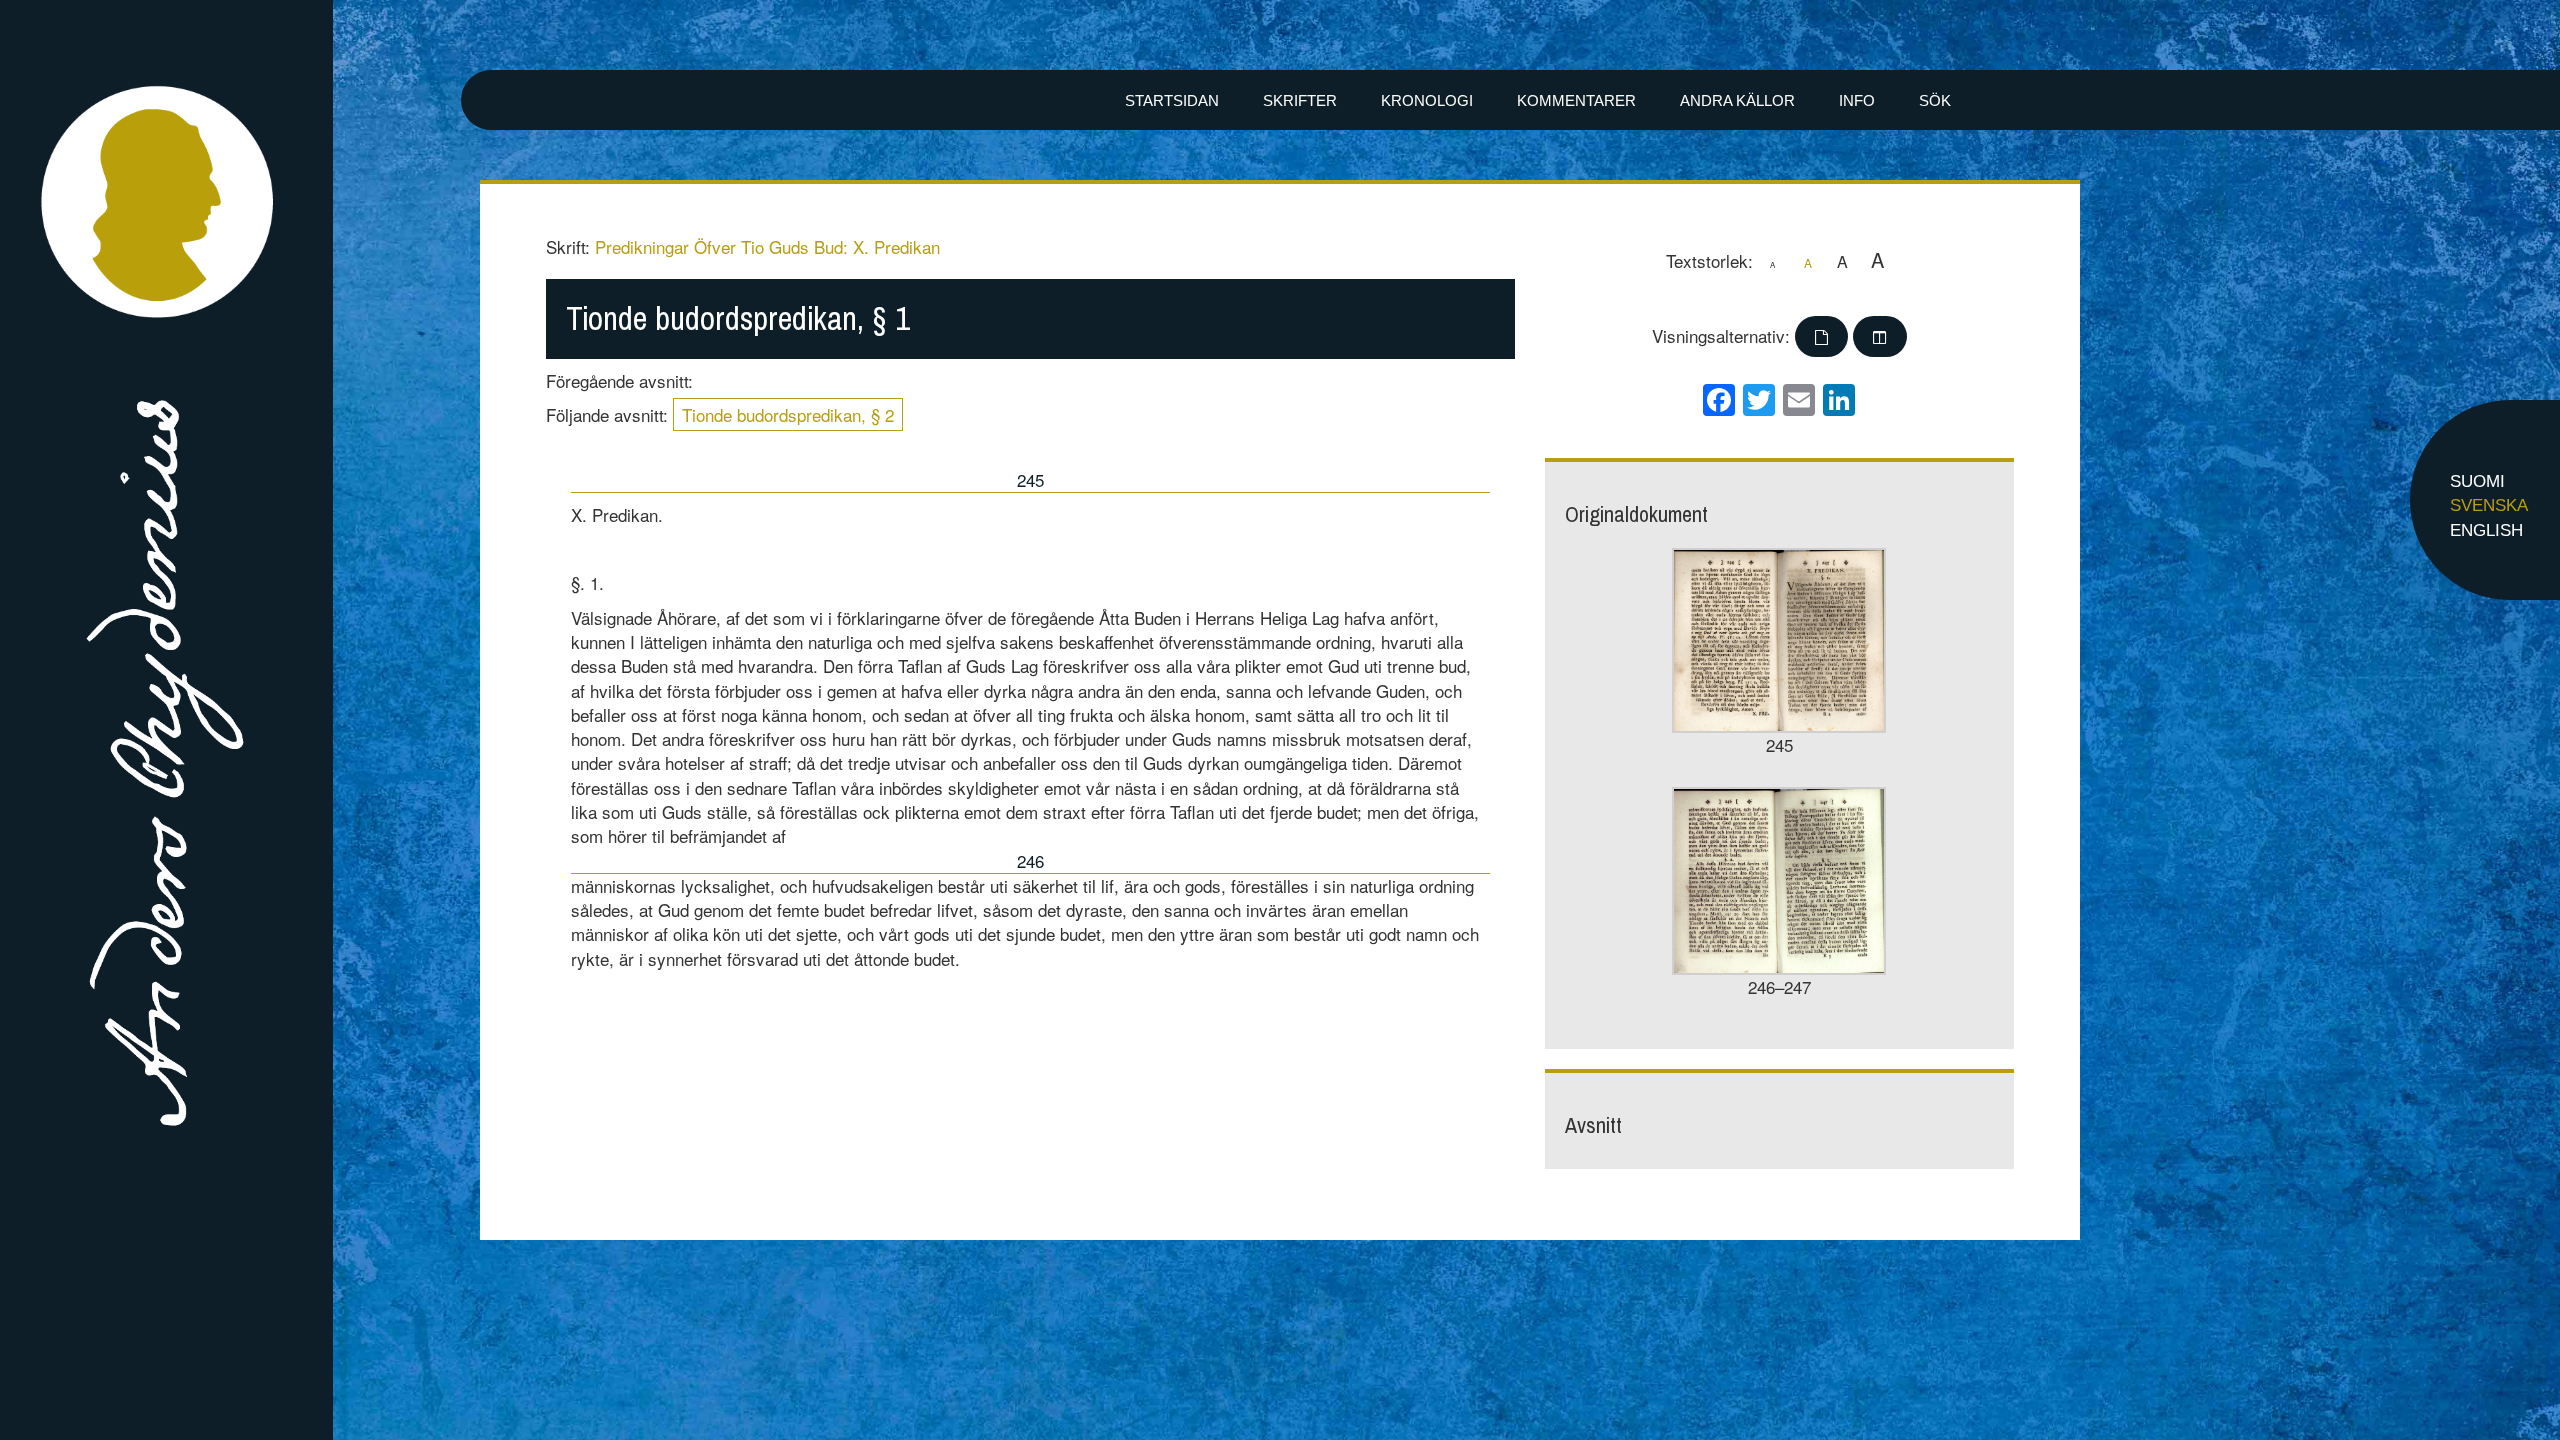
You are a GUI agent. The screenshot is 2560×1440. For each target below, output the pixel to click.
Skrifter (1300, 100)
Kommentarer (1576, 100)
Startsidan (1172, 100)
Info (1857, 100)
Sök (1935, 100)
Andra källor (1737, 100)
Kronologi (1427, 100)
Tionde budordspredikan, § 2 (788, 414)
